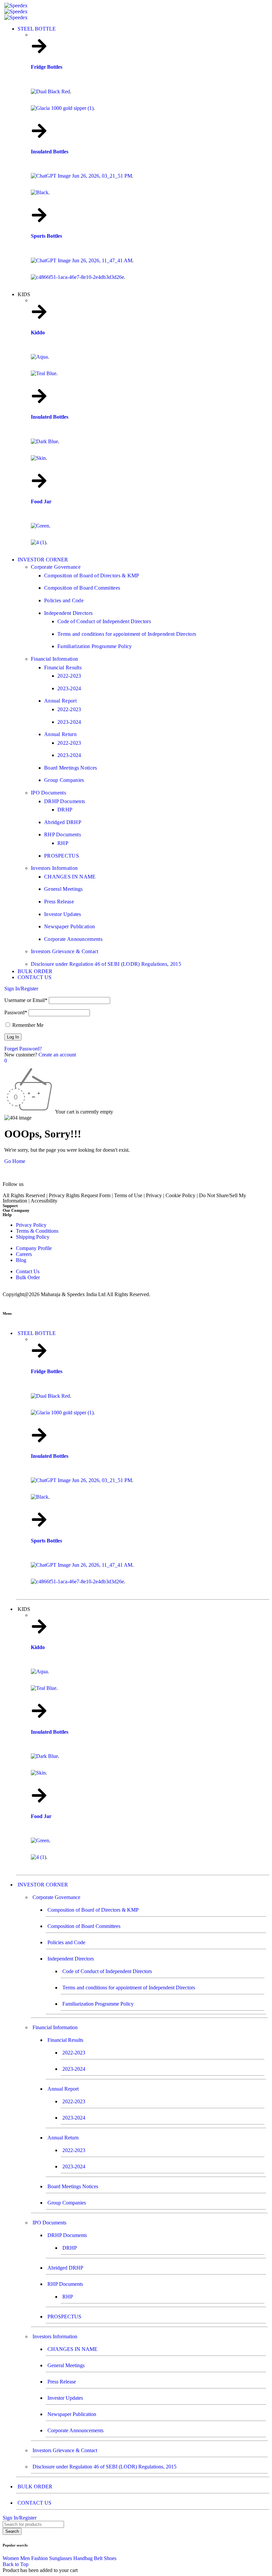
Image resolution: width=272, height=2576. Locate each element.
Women (11, 2558)
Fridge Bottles (55, 67)
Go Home (15, 1161)
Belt (98, 2558)
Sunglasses (61, 2558)
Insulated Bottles (50, 152)
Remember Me (27, 1025)
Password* (16, 1012)
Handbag (83, 2558)
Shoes (110, 2558)
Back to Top (16, 2564)
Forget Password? (23, 1049)
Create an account (57, 1055)
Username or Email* (26, 1000)
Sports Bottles (47, 236)
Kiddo (38, 332)
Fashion (39, 2558)
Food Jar (41, 501)
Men (25, 2558)
